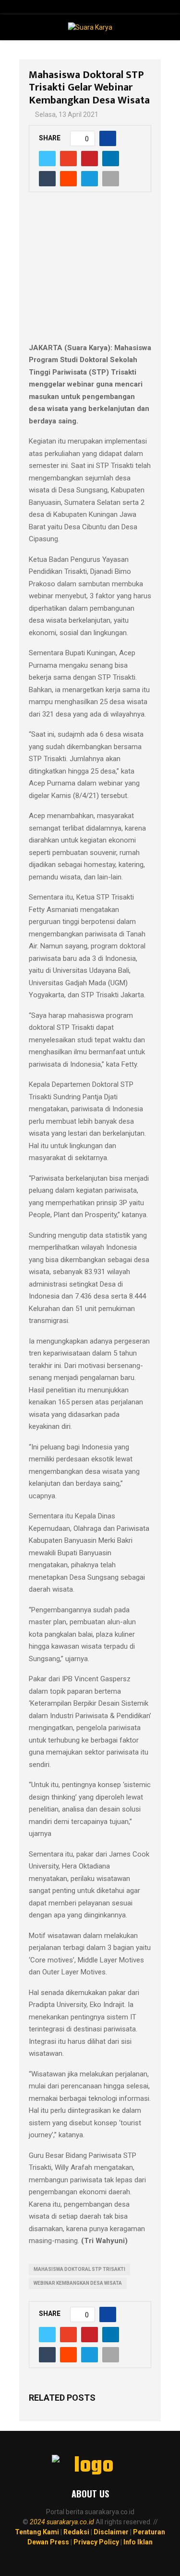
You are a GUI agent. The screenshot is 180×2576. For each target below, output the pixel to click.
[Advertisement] (90, 273)
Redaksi (76, 2532)
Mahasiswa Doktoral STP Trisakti (79, 2269)
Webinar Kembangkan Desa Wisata (78, 2283)
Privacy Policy (96, 2542)
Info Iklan (138, 2542)
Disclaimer (111, 2532)
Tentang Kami (37, 2532)
